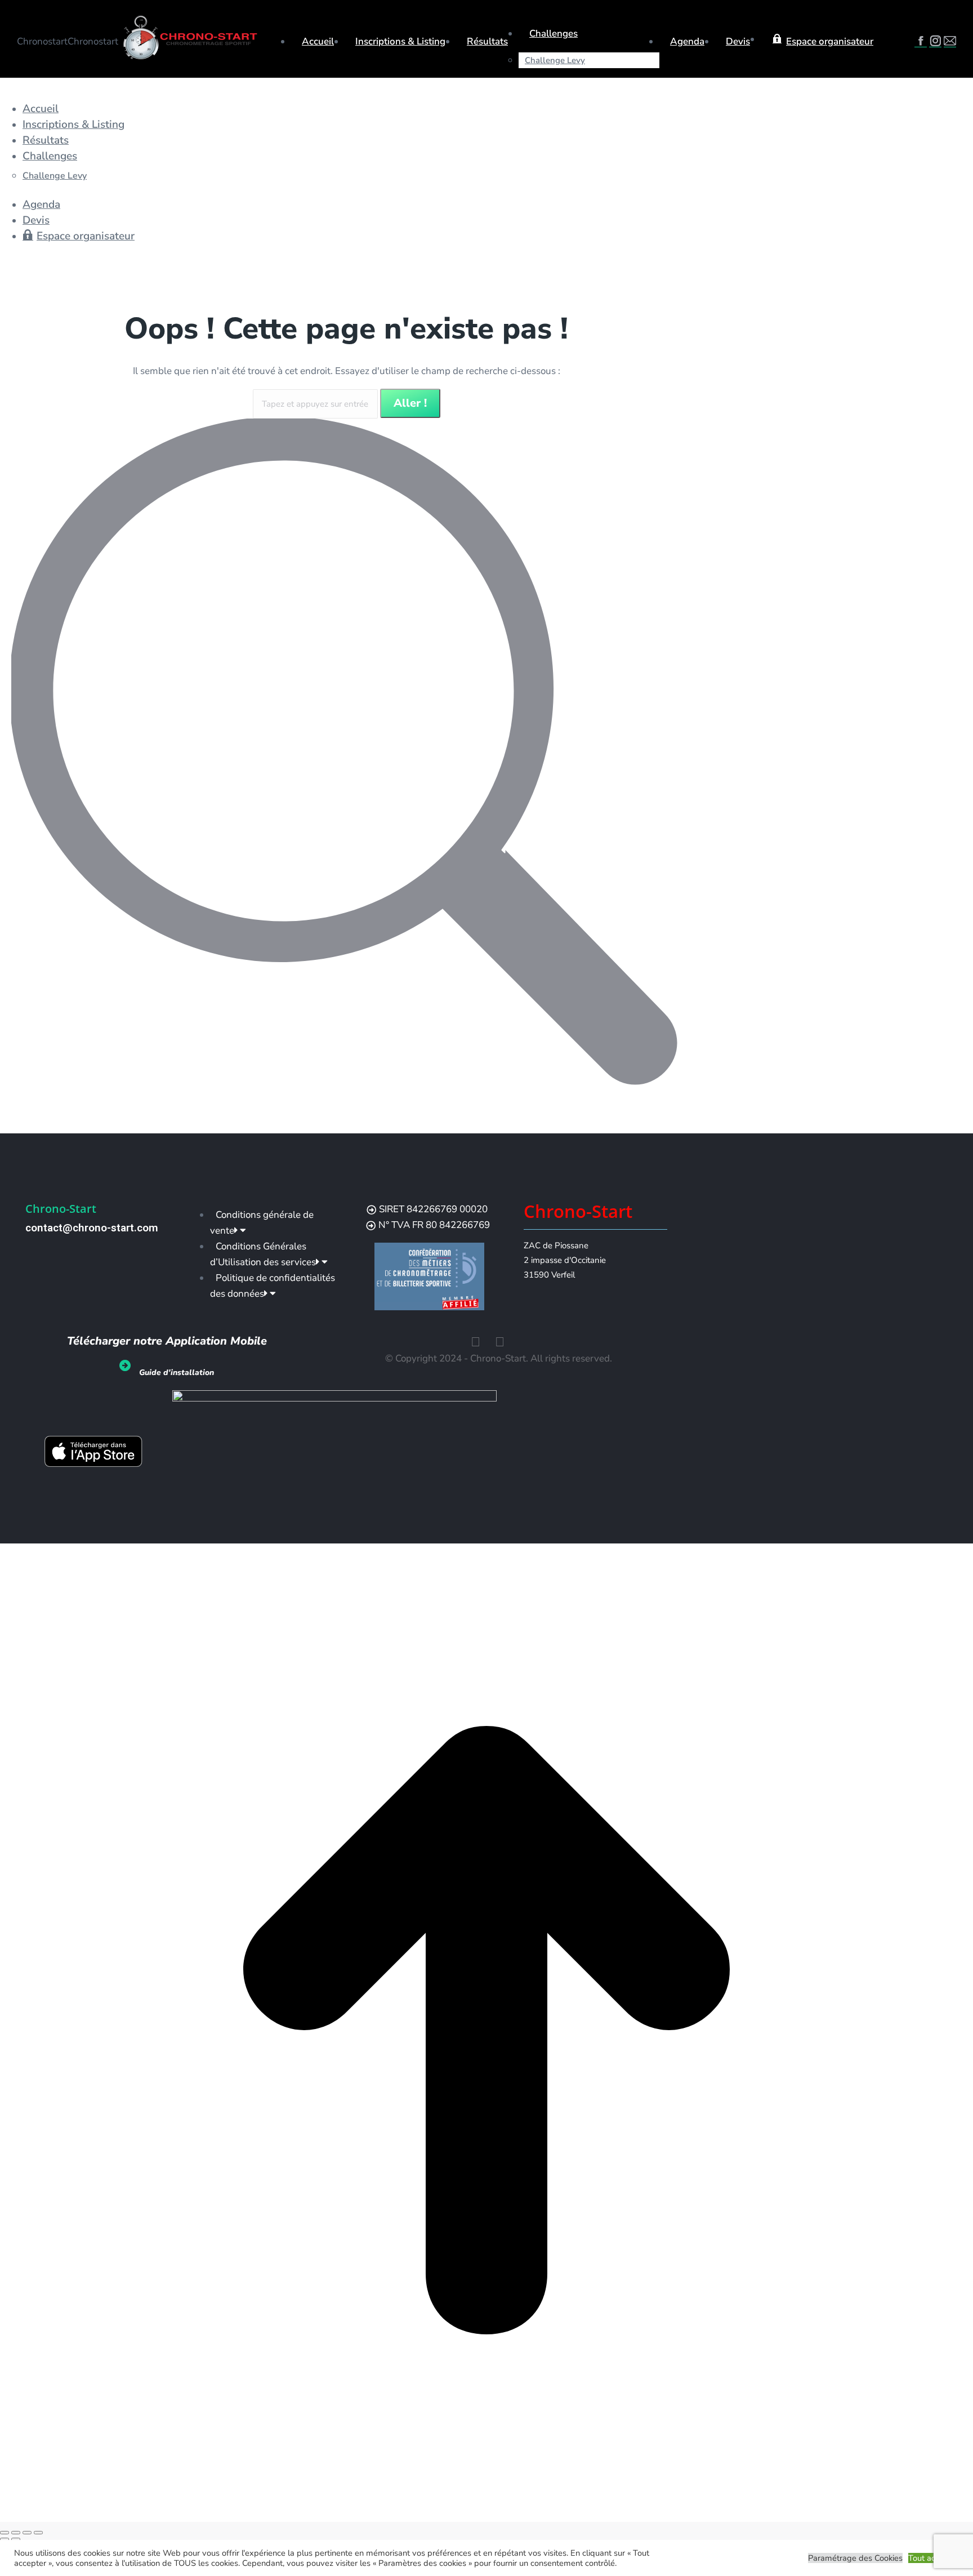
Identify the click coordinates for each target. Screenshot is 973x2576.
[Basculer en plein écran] (27, 2533)
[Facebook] (476, 1342)
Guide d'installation (177, 1372)
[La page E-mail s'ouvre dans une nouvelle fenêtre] (950, 43)
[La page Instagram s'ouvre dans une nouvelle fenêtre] (935, 43)
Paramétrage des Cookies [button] (855, 2558)
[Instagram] (500, 1342)
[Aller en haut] (486, 2514)
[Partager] (16, 2533)
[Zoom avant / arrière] (38, 2533)
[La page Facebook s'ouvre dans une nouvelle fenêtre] (921, 43)
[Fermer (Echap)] (5, 2533)
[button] (82, 89)
